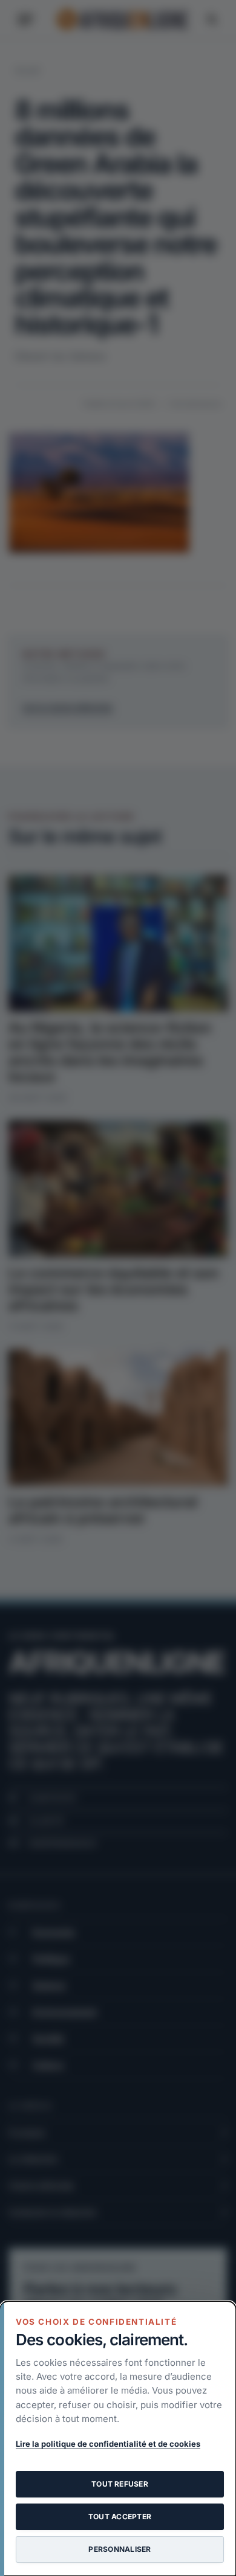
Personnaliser (120, 2549)
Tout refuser (120, 2484)
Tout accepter (120, 2517)
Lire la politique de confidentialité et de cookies (108, 2444)
